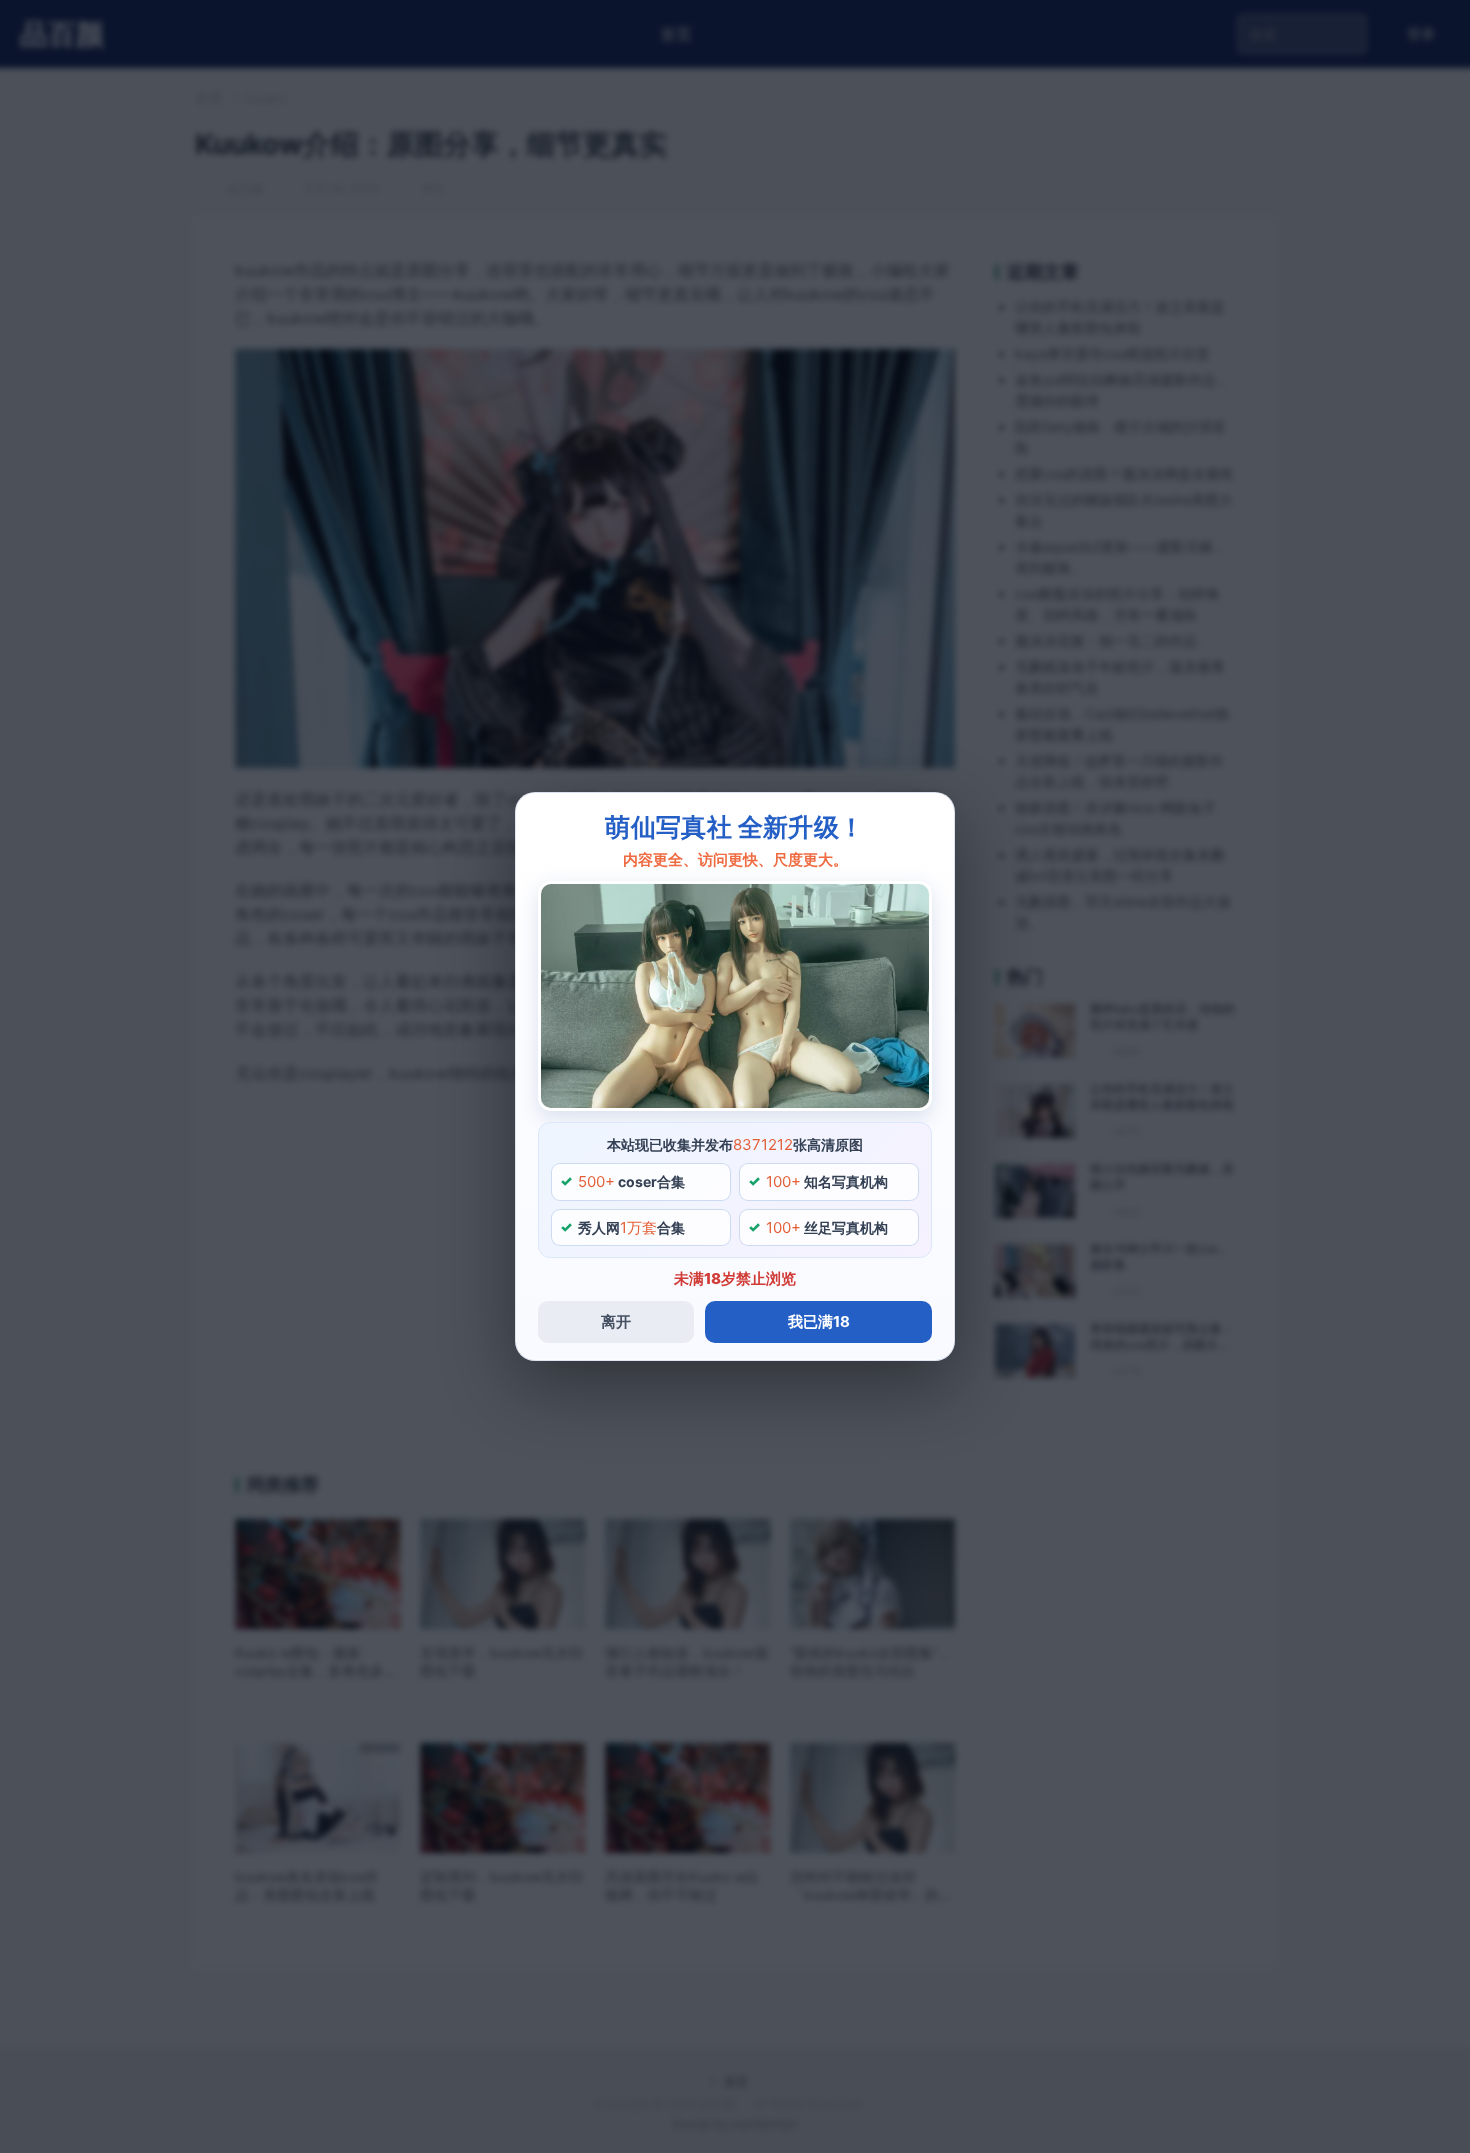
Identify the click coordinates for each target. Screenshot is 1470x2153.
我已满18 (819, 1321)
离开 (616, 1321)
